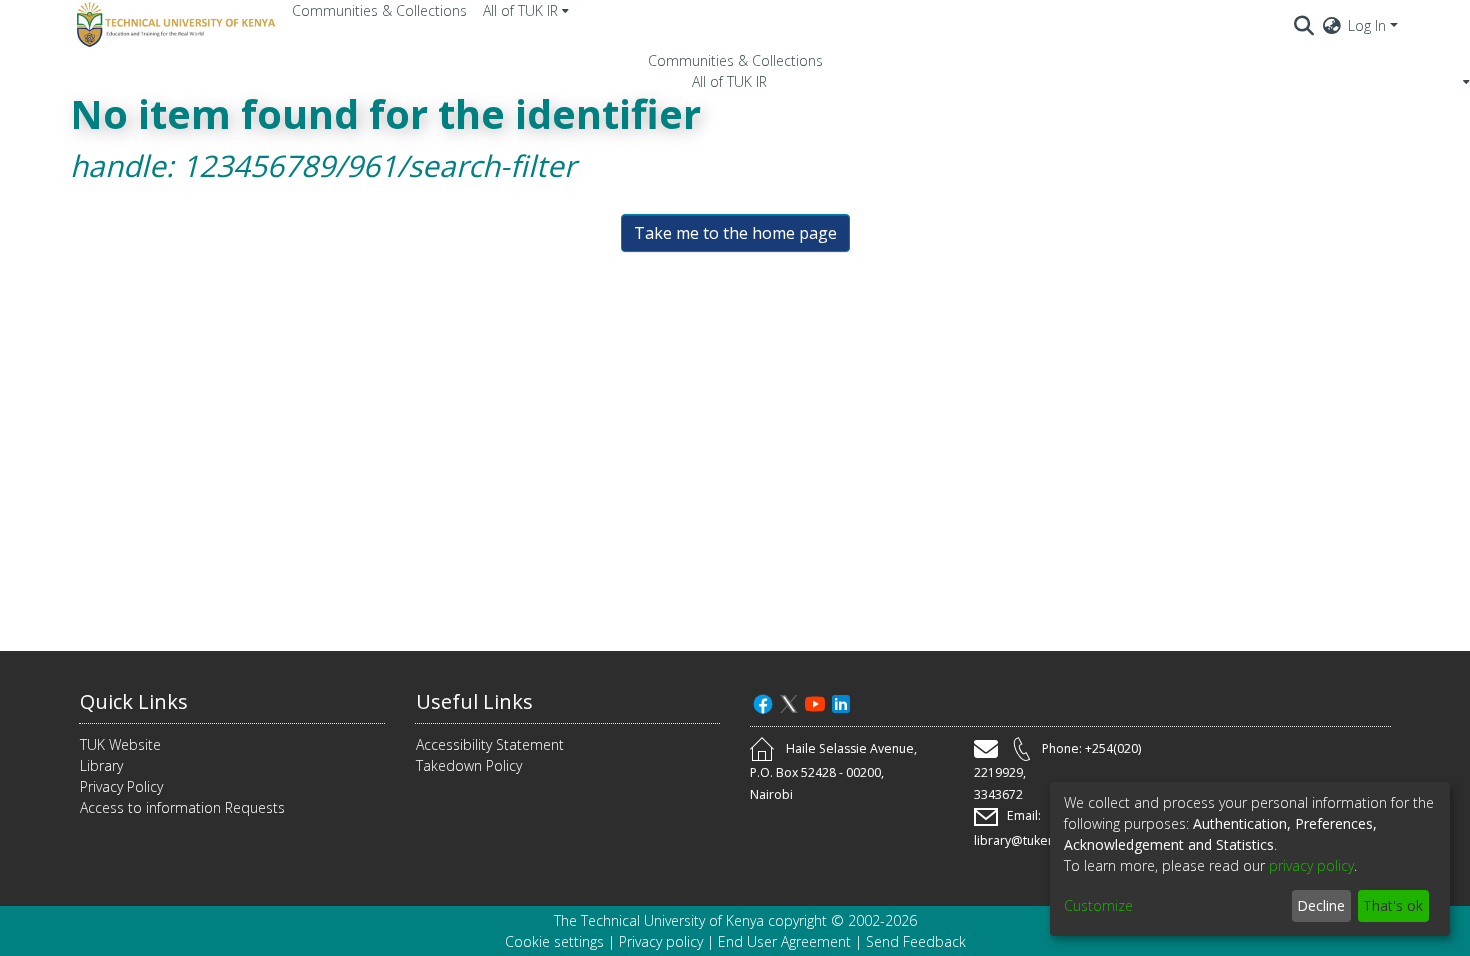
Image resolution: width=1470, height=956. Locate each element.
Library (101, 765)
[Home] (173, 25)
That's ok (1393, 905)
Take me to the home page (735, 233)
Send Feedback (916, 941)
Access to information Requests (182, 807)
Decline (1321, 905)
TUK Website (120, 744)
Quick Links (134, 701)
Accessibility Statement (490, 744)
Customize (1098, 905)
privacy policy (1311, 865)
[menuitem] (526, 10)
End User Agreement (784, 941)
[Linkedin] (841, 701)
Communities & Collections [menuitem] (379, 10)
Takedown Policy (469, 765)
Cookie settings (554, 941)
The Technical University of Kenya (659, 920)
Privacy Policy (121, 786)
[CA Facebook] (763, 701)
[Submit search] (1304, 25)
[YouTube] (815, 701)
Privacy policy (661, 941)
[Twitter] (789, 701)
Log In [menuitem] (1367, 25)
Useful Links (474, 701)
